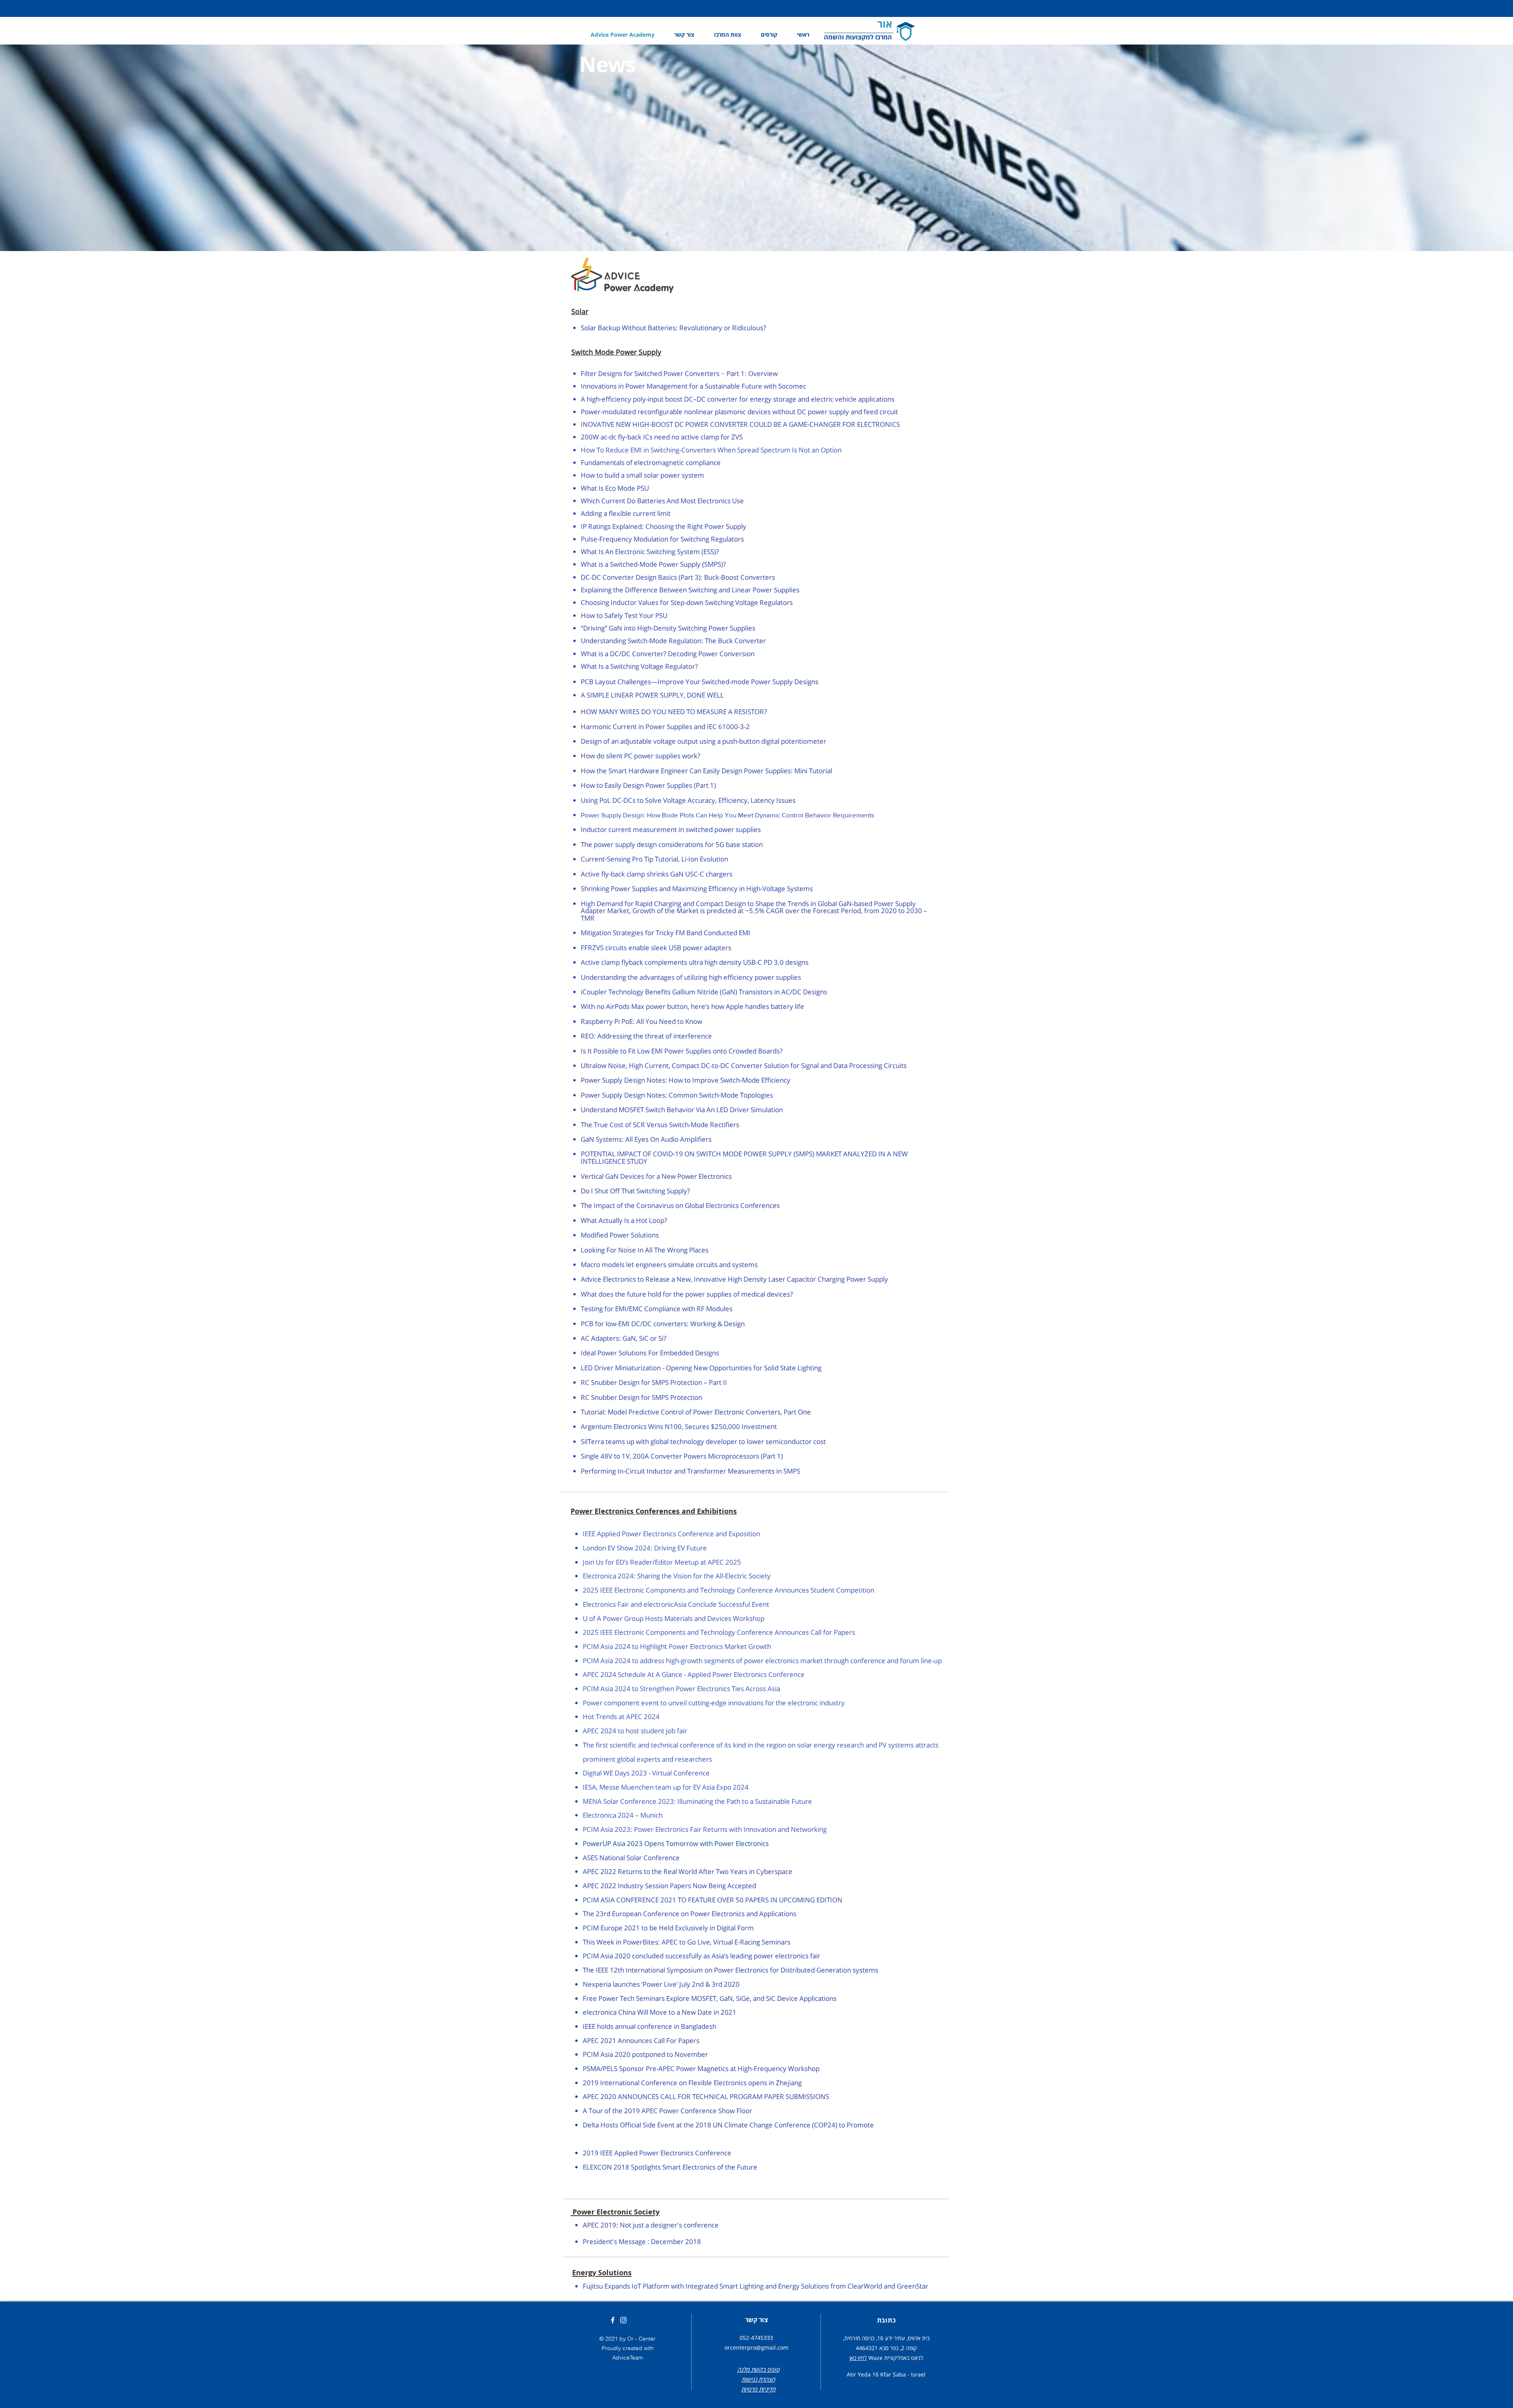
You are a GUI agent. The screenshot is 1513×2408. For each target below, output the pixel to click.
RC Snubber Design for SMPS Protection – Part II (654, 1382)
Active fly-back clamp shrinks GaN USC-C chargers (657, 874)
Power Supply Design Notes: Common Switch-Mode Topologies (677, 1095)
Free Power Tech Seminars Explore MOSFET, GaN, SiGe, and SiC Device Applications (710, 1998)
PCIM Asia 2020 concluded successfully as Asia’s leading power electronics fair (702, 1956)
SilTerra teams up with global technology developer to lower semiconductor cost (703, 1441)
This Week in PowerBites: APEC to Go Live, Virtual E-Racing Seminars (687, 1942)
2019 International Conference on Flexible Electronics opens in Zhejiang (692, 2083)
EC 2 (598, 1871)
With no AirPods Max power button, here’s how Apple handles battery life (692, 1006)
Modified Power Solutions (620, 1235)
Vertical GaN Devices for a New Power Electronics (656, 1176)
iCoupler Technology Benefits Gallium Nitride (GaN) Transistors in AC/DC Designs (704, 992)
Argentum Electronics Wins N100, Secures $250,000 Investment (679, 1426)
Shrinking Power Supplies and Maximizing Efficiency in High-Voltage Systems (697, 889)
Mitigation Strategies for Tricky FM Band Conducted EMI (665, 933)
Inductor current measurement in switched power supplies (671, 829)
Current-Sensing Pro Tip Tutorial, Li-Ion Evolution (654, 859)
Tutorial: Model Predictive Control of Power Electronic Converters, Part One (696, 1412)
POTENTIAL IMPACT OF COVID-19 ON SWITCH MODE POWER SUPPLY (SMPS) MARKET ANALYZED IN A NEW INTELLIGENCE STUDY (744, 1157)
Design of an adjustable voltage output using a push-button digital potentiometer (704, 741)
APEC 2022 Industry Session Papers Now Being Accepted (669, 1886)
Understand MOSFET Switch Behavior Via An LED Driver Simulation (682, 1110)
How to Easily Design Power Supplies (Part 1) (648, 785)
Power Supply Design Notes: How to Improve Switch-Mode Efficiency (686, 1080)
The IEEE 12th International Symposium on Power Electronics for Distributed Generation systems (730, 1970)
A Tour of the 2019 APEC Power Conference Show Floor (667, 2111)
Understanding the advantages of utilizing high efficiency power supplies (691, 977)
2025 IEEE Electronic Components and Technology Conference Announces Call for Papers (719, 1632)
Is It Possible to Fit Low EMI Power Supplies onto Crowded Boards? (682, 1051)
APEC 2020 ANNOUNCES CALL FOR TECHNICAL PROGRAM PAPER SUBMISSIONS (706, 2096)
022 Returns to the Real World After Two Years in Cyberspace (698, 1871)
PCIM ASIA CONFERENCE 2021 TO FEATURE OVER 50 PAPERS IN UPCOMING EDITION (713, 1900)
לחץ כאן (858, 2358)
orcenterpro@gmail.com (756, 2348)
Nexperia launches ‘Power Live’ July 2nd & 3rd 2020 (661, 1984)
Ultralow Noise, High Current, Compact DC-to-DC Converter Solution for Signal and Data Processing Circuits (744, 1065)
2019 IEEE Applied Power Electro (632, 2153)
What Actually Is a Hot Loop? (624, 1220)
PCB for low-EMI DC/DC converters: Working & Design (663, 1324)
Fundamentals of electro (618, 462)
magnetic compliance (688, 462)
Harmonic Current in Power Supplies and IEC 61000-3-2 (665, 727)
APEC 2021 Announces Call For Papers (641, 2040)
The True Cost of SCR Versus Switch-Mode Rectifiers (660, 1125)
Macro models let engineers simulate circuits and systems (669, 1264)
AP (587, 1871)
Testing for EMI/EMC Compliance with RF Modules (657, 1309)
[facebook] (613, 2320)
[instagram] (623, 2320)
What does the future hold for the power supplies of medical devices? (687, 1294)
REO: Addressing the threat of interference (646, 1036)
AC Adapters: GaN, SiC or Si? (624, 1338)
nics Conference (706, 2153)
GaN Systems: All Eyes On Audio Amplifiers (646, 1139)
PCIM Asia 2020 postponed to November (645, 2054)
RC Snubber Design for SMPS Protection (641, 1397)
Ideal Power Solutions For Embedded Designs (650, 1353)
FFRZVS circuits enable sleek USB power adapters (656, 948)
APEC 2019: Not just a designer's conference (651, 2225)
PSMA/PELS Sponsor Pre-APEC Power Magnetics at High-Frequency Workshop (701, 2068)
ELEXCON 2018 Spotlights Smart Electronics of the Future (670, 2167)
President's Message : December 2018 (642, 2241)
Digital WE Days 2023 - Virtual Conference (646, 1773)
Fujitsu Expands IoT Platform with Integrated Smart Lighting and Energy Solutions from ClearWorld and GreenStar (756, 2286)
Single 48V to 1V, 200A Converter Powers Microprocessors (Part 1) (682, 1456)
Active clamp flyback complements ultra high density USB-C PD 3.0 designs (695, 962)
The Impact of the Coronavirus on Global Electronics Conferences (680, 1205)
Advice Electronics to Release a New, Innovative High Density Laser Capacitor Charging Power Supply (734, 1279)
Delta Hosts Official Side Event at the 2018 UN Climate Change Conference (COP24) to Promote (728, 2125)
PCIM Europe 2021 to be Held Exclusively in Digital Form (668, 1928)
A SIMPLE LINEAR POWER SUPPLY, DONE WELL (652, 695)
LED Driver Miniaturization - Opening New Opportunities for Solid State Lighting (701, 1368)
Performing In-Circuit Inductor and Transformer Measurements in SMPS (691, 1471)
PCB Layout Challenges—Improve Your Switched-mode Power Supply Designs (700, 682)
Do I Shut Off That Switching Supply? (635, 1191)
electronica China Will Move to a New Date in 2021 (660, 2012)
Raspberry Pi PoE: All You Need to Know (641, 1021)
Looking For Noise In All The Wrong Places (645, 1250)
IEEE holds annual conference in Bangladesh (650, 2026)
